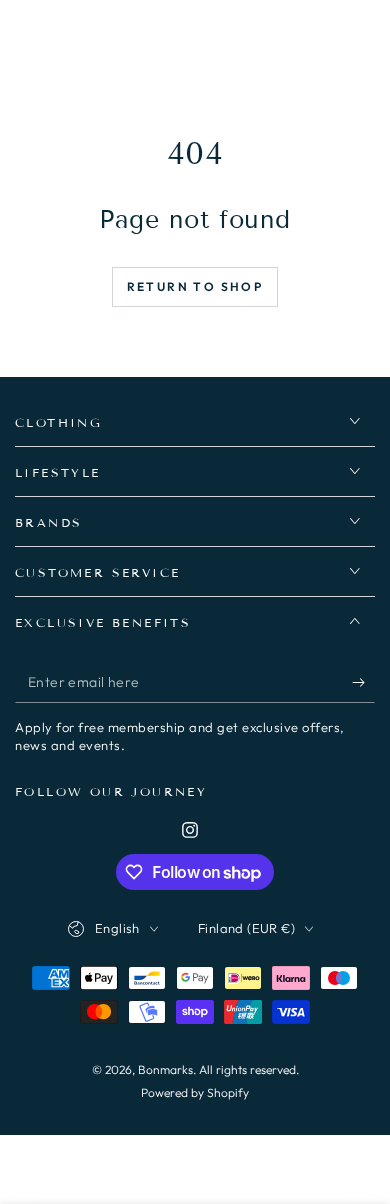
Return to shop (195, 286)
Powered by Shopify (195, 1092)
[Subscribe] (363, 683)
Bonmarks (165, 1069)
